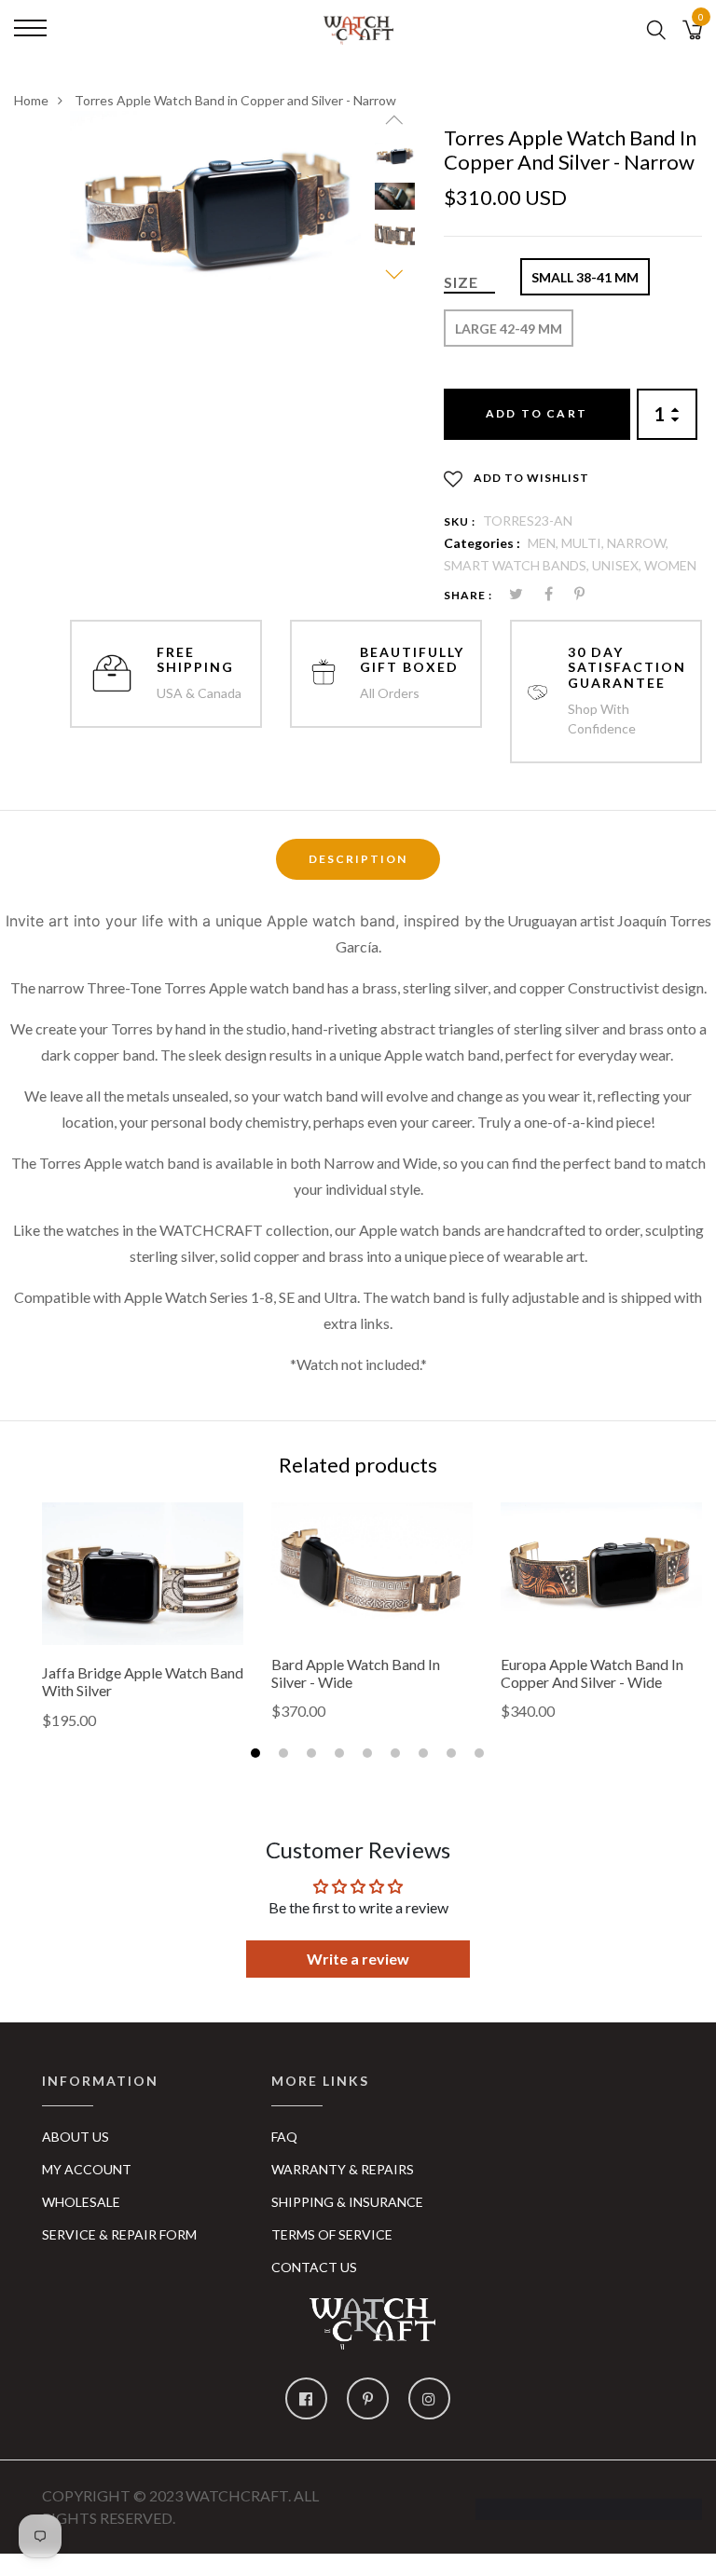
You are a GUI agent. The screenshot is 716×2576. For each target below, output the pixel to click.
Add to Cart (537, 413)
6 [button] (398, 1755)
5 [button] (370, 1755)
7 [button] (426, 1755)
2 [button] (286, 1755)
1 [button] (258, 1755)
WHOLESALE (81, 2202)
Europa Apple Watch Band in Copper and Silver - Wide (592, 1673)
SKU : (460, 521)
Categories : (482, 543)
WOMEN (670, 565)
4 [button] (342, 1755)
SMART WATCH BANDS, (518, 565)
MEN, (544, 543)
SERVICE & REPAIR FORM (119, 2234)
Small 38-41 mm (585, 277)
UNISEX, (618, 565)
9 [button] (482, 1755)
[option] (215, 207)
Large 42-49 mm (509, 329)
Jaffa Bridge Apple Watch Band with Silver (143, 1681)
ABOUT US (76, 2137)
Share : (468, 595)
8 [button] (454, 1755)
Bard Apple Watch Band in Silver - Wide (356, 1673)
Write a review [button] (358, 1959)
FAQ (284, 2137)
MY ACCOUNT (87, 2169)
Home (31, 100)
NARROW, (638, 543)
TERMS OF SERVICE (332, 2234)
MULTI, (584, 543)
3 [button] (314, 1755)
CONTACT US (314, 2267)
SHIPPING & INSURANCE (347, 2202)
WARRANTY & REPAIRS (343, 2169)
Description (358, 859)
